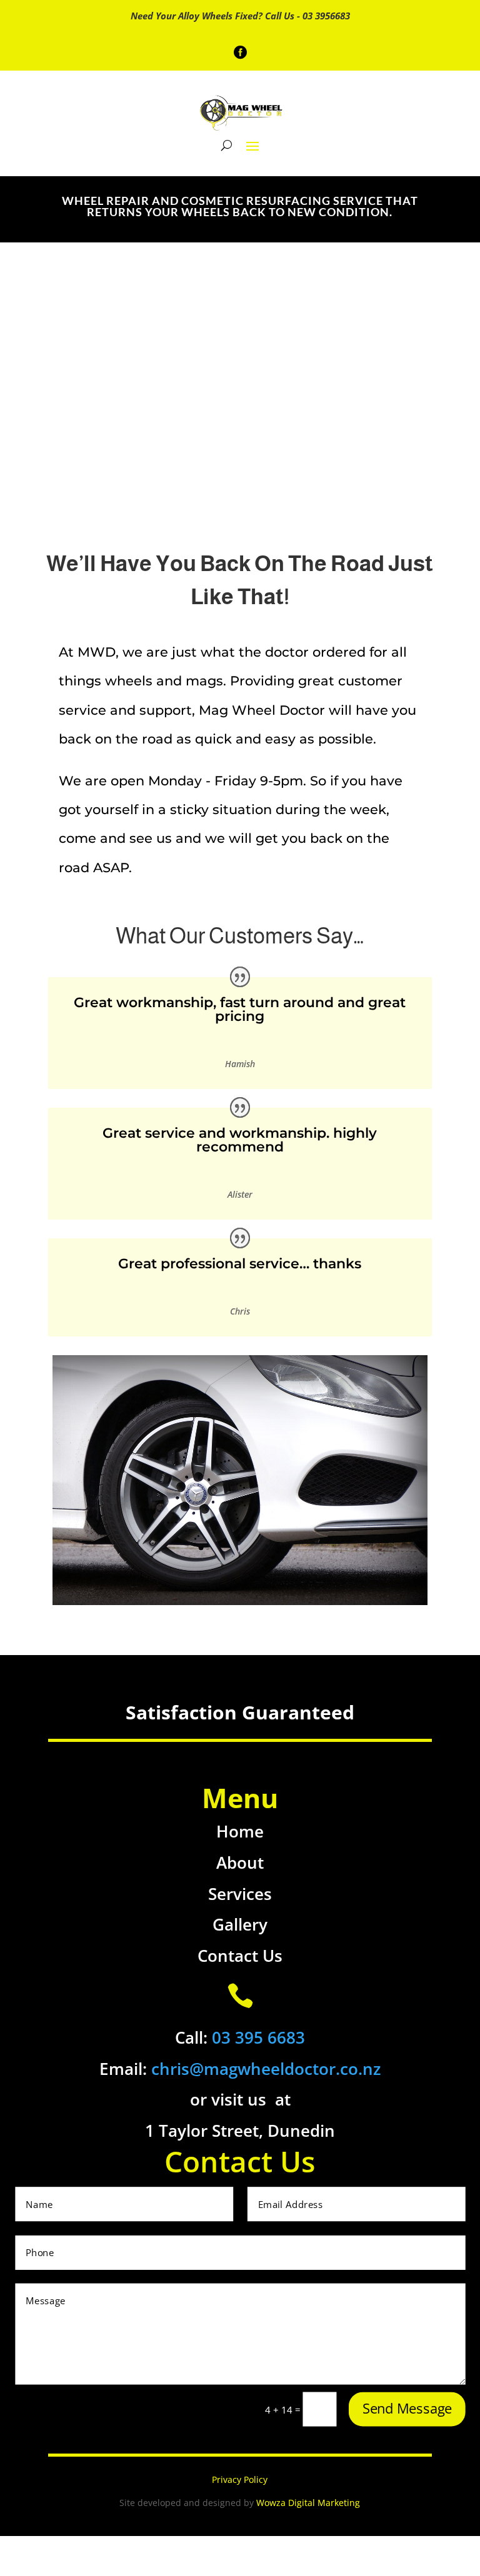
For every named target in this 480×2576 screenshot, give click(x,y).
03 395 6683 (258, 2037)
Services (240, 1894)
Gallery (240, 1924)
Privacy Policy (240, 2479)
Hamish (240, 1064)
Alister (240, 1194)
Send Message (407, 2408)
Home (240, 1831)
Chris (240, 1311)
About (240, 1862)
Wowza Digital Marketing (308, 2503)
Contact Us (240, 1956)
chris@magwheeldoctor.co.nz (266, 2069)
